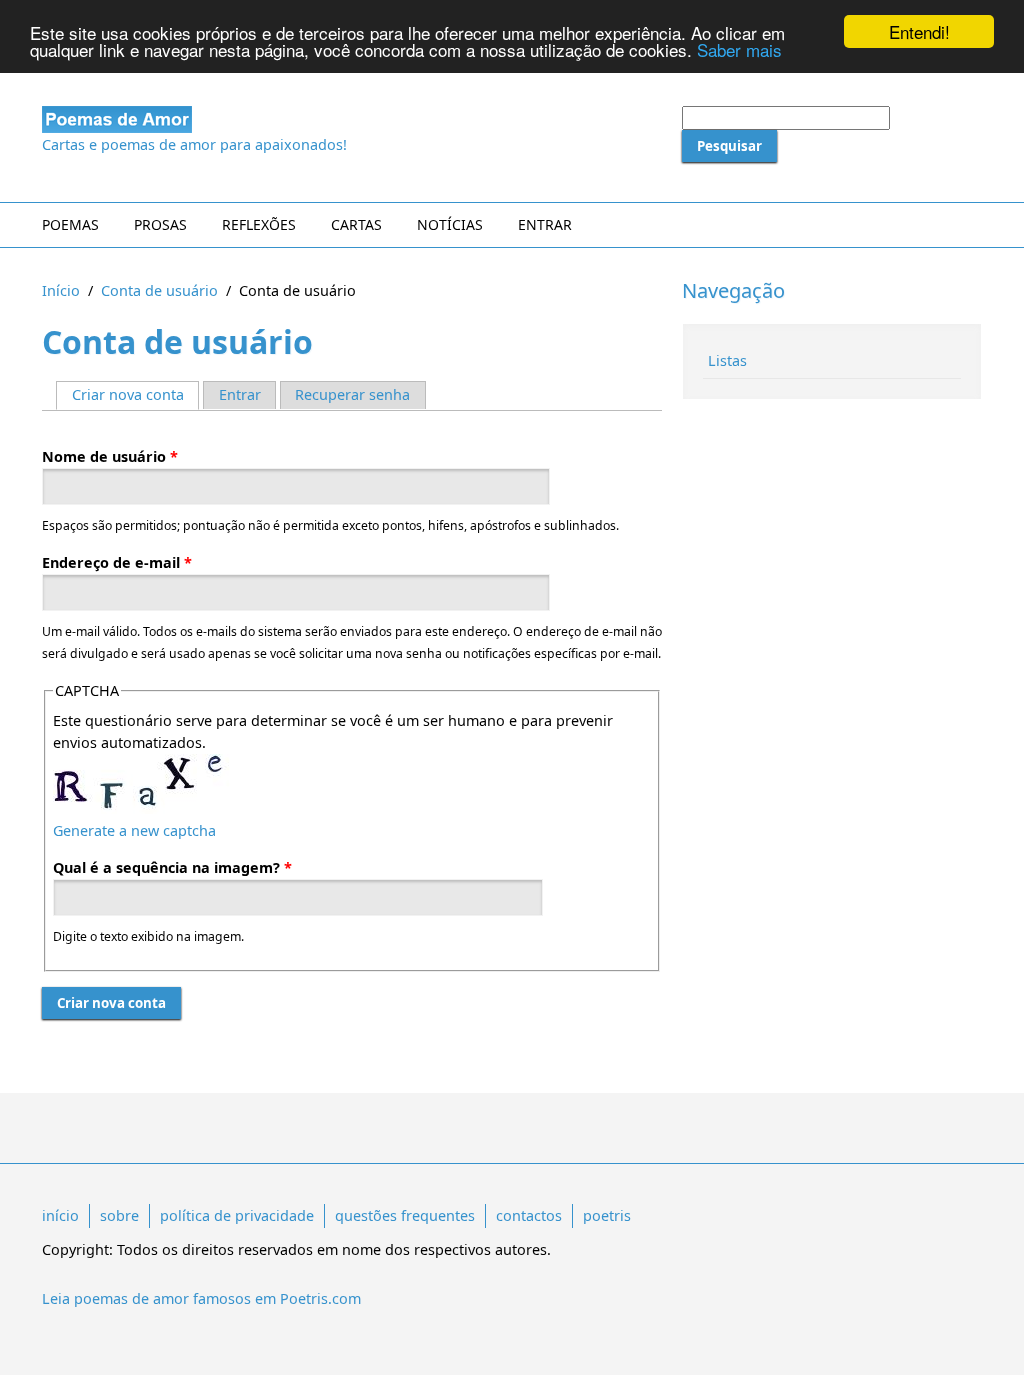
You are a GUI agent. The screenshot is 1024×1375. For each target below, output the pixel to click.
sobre (119, 1215)
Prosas (160, 224)
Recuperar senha (352, 394)
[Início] (352, 119)
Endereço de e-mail (117, 562)
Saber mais (739, 49)
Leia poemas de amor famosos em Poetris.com (201, 1298)
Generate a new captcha (134, 830)
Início (61, 290)
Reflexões (259, 224)
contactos (529, 1215)
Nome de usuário (110, 456)
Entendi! (919, 31)
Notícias (450, 224)
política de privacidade (237, 1215)
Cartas (356, 224)
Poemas (70, 224)
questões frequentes (405, 1215)
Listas (727, 360)
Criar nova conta (135, 394)
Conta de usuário (159, 290)
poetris (607, 1215)
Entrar (545, 224)
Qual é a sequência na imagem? (172, 867)
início (60, 1215)
